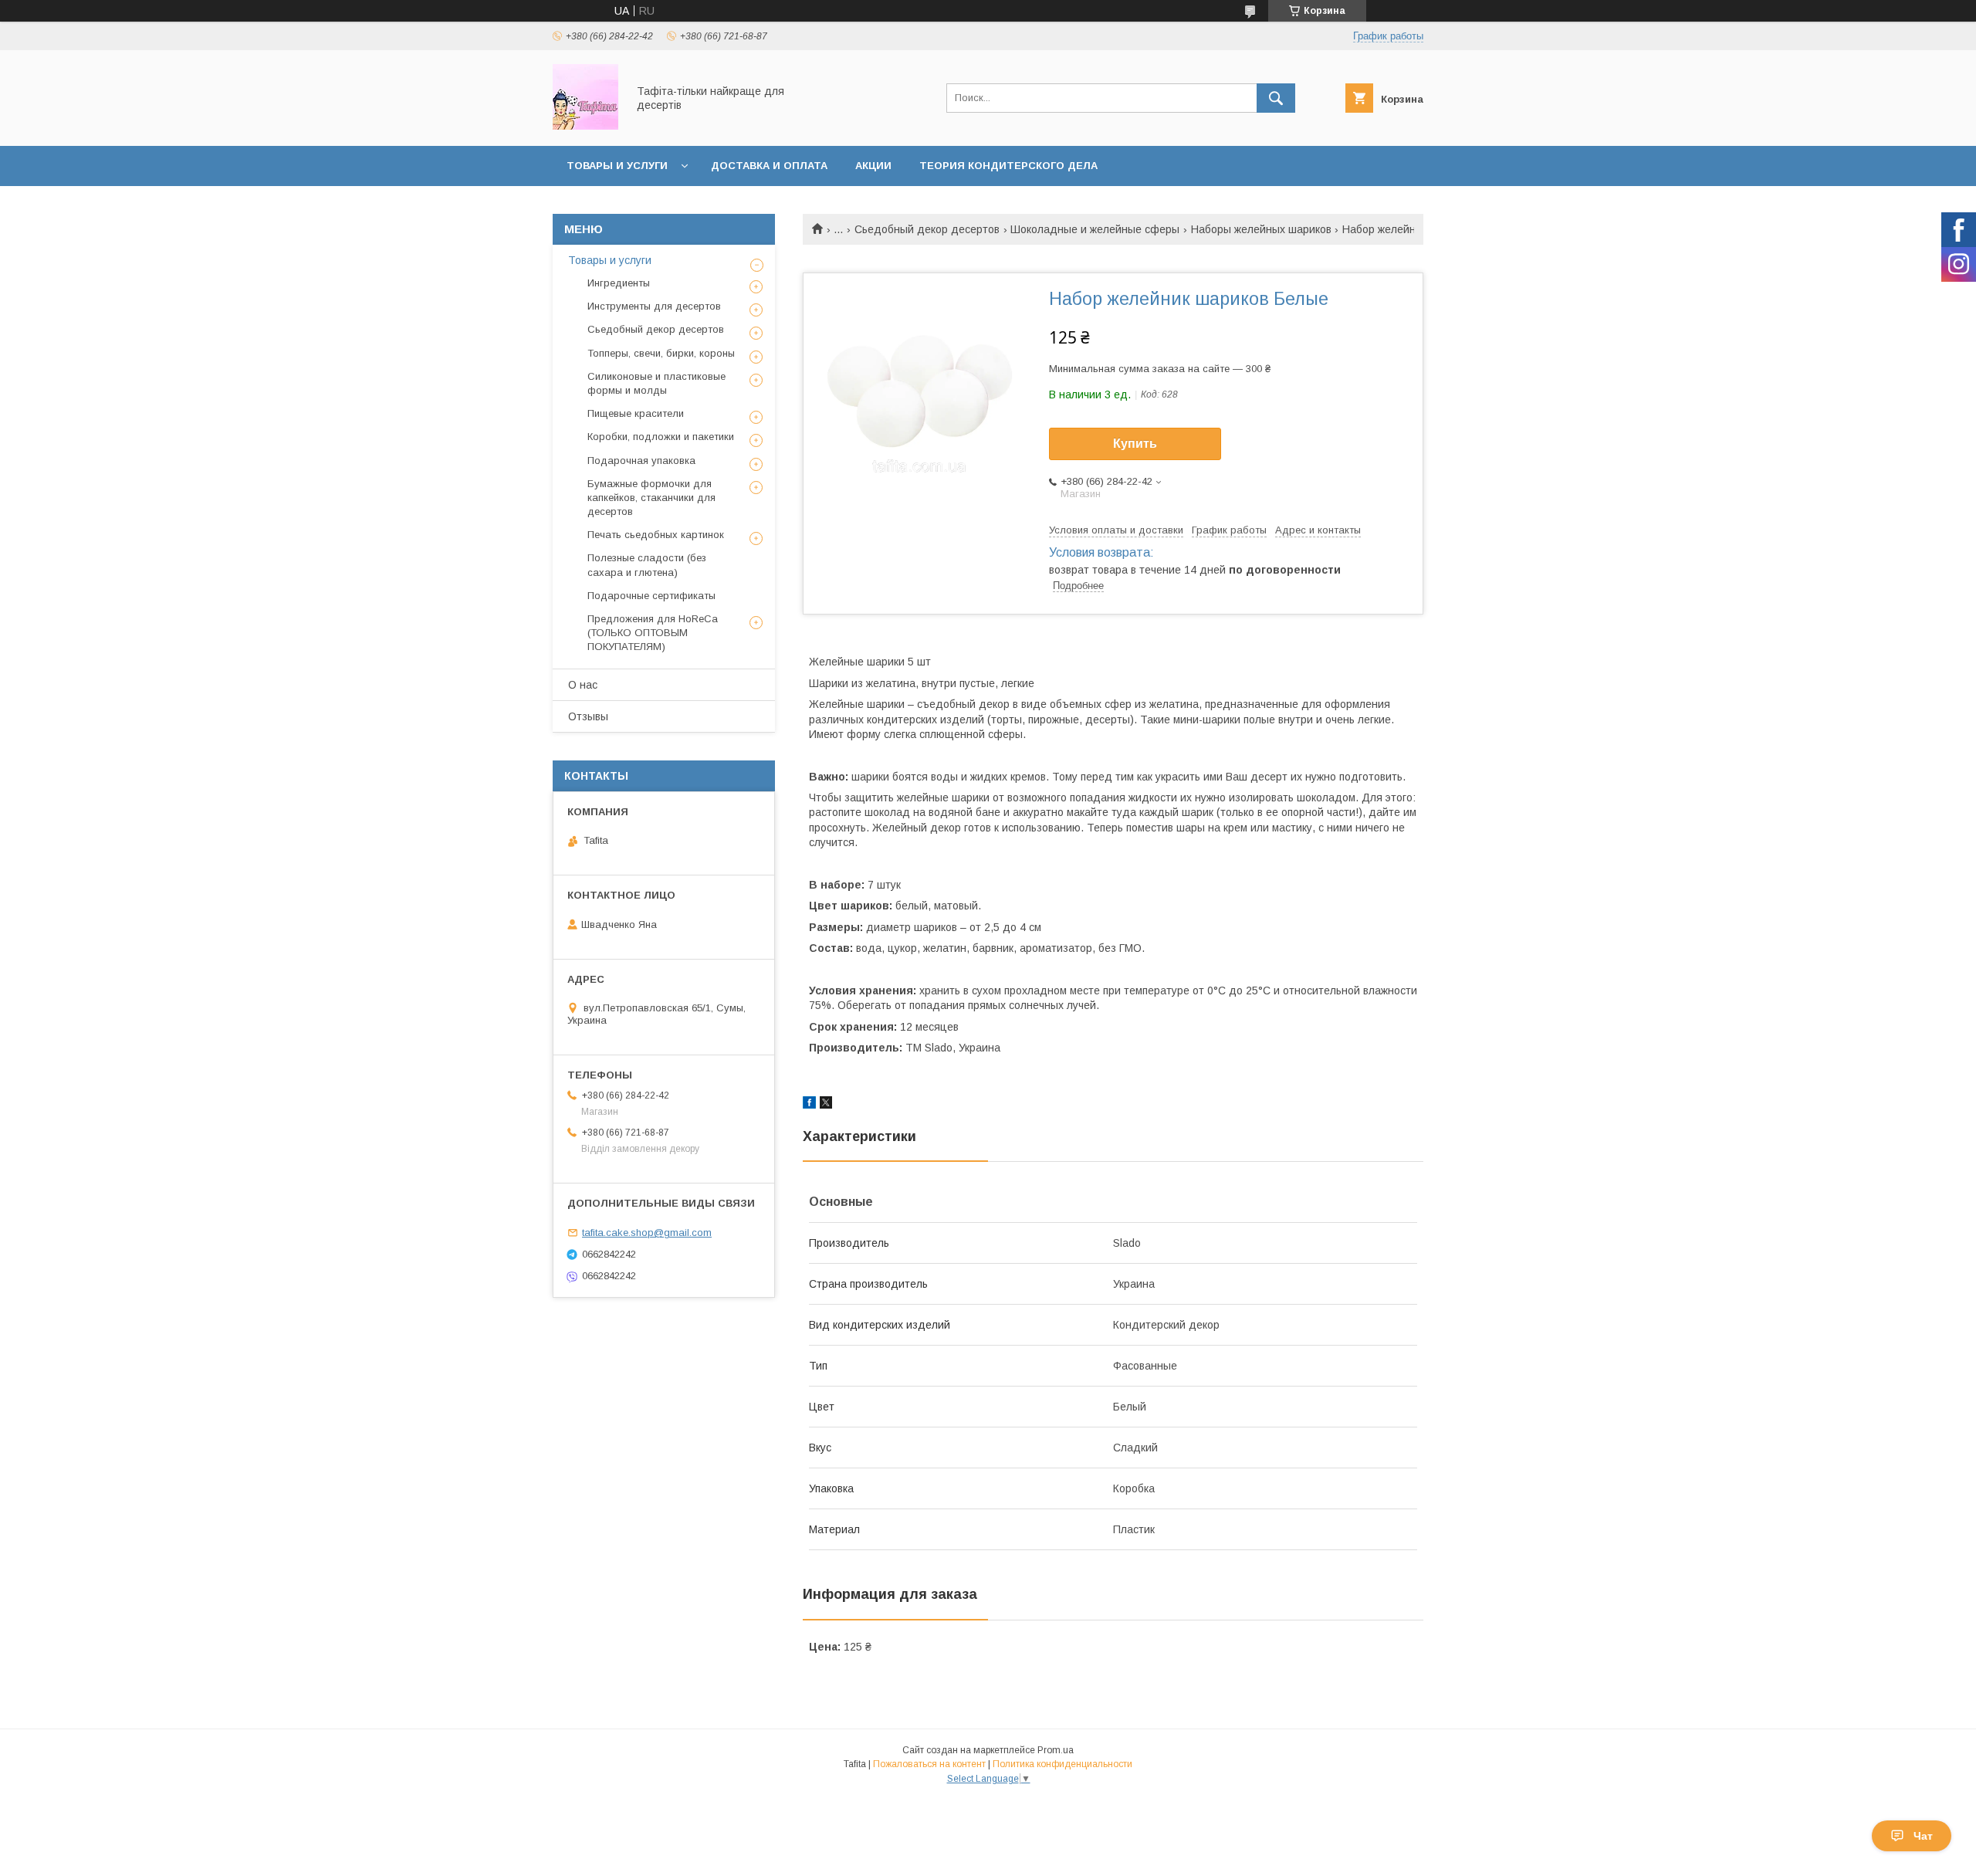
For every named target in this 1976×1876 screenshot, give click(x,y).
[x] (826, 1105)
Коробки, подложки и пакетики (661, 437)
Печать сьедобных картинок (656, 535)
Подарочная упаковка (641, 461)
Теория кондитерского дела (1008, 166)
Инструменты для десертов (654, 306)
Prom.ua (1056, 1750)
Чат (1923, 1836)
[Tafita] (585, 126)
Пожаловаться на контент (929, 1764)
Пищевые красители (636, 413)
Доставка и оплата (769, 166)
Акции (873, 166)
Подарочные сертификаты (651, 596)
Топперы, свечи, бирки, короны (661, 353)
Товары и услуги (617, 166)
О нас (583, 685)
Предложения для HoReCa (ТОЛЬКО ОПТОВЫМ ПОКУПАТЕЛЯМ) (653, 633)
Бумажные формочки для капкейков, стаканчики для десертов (651, 498)
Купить (1135, 444)
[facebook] (809, 1105)
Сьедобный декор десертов (927, 229)
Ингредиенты (619, 283)
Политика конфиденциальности (1062, 1764)
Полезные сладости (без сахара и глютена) (647, 565)
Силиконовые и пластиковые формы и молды (656, 383)
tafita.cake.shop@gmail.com (647, 1233)
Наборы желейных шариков (1261, 229)
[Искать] (1276, 98)
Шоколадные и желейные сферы (1095, 229)
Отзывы (588, 716)
